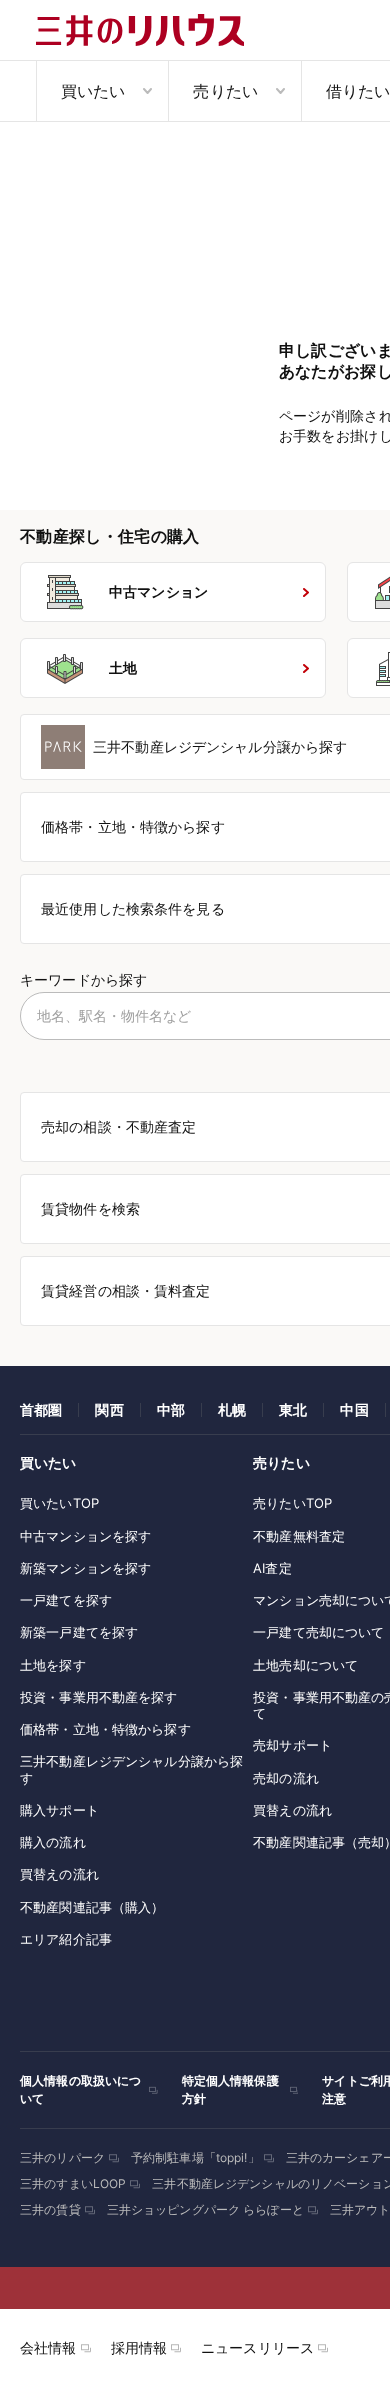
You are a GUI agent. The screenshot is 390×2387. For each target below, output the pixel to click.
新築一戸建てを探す (79, 1632)
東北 (293, 1409)
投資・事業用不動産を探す (99, 1697)
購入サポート (59, 1810)
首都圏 (41, 1409)
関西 (109, 1409)
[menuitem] (102, 91)
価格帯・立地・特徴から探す (105, 1729)
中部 (171, 1409)
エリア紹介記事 (66, 1939)
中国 (354, 1409)
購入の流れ (53, 1842)
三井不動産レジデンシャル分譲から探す (131, 1769)
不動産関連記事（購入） (92, 1907)
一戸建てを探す (66, 1600)
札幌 (232, 1409)
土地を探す (53, 1665)
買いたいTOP (59, 1503)
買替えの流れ (59, 1874)
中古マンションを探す (85, 1536)
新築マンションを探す (85, 1568)
